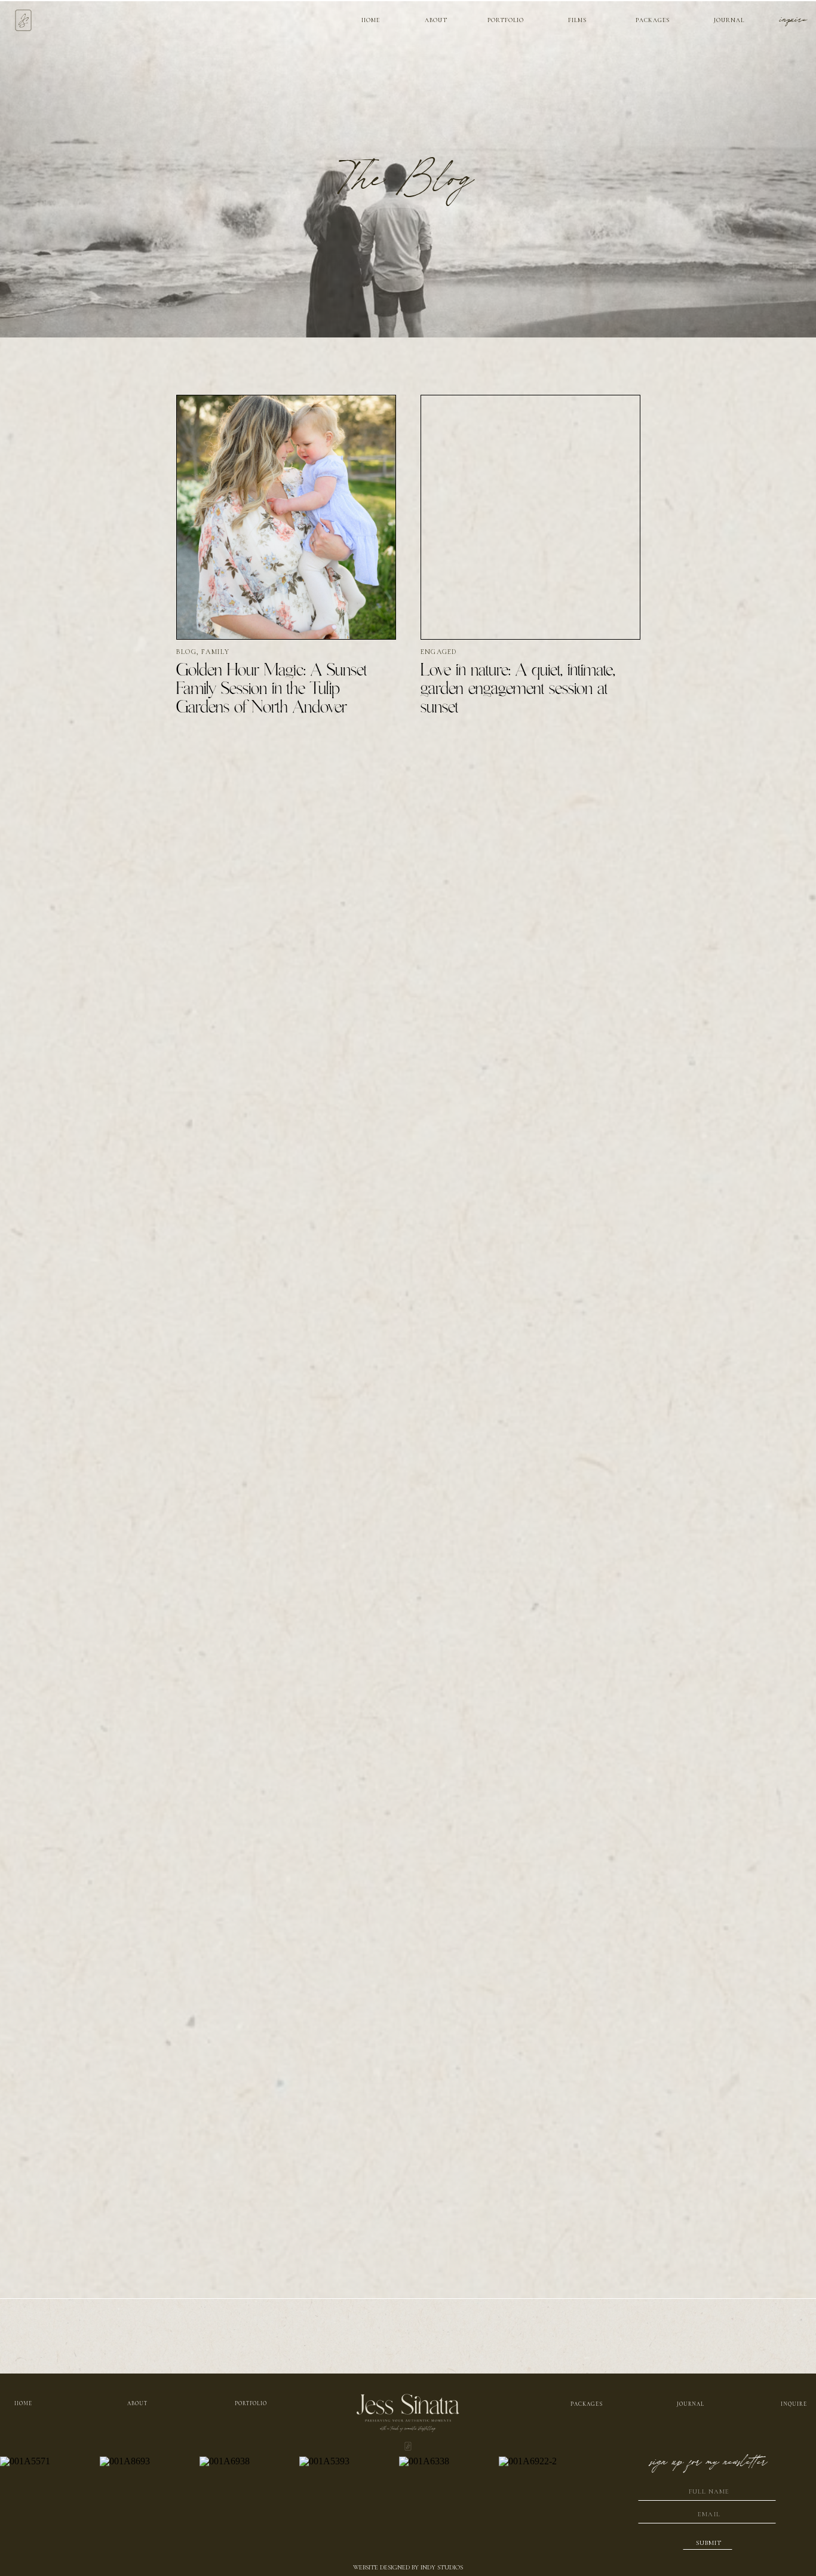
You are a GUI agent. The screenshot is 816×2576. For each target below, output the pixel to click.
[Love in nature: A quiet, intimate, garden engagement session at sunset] (530, 517)
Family (215, 652)
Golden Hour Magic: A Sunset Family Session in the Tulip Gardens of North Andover (272, 689)
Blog (186, 652)
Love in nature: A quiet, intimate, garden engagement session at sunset (518, 689)
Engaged (438, 652)
